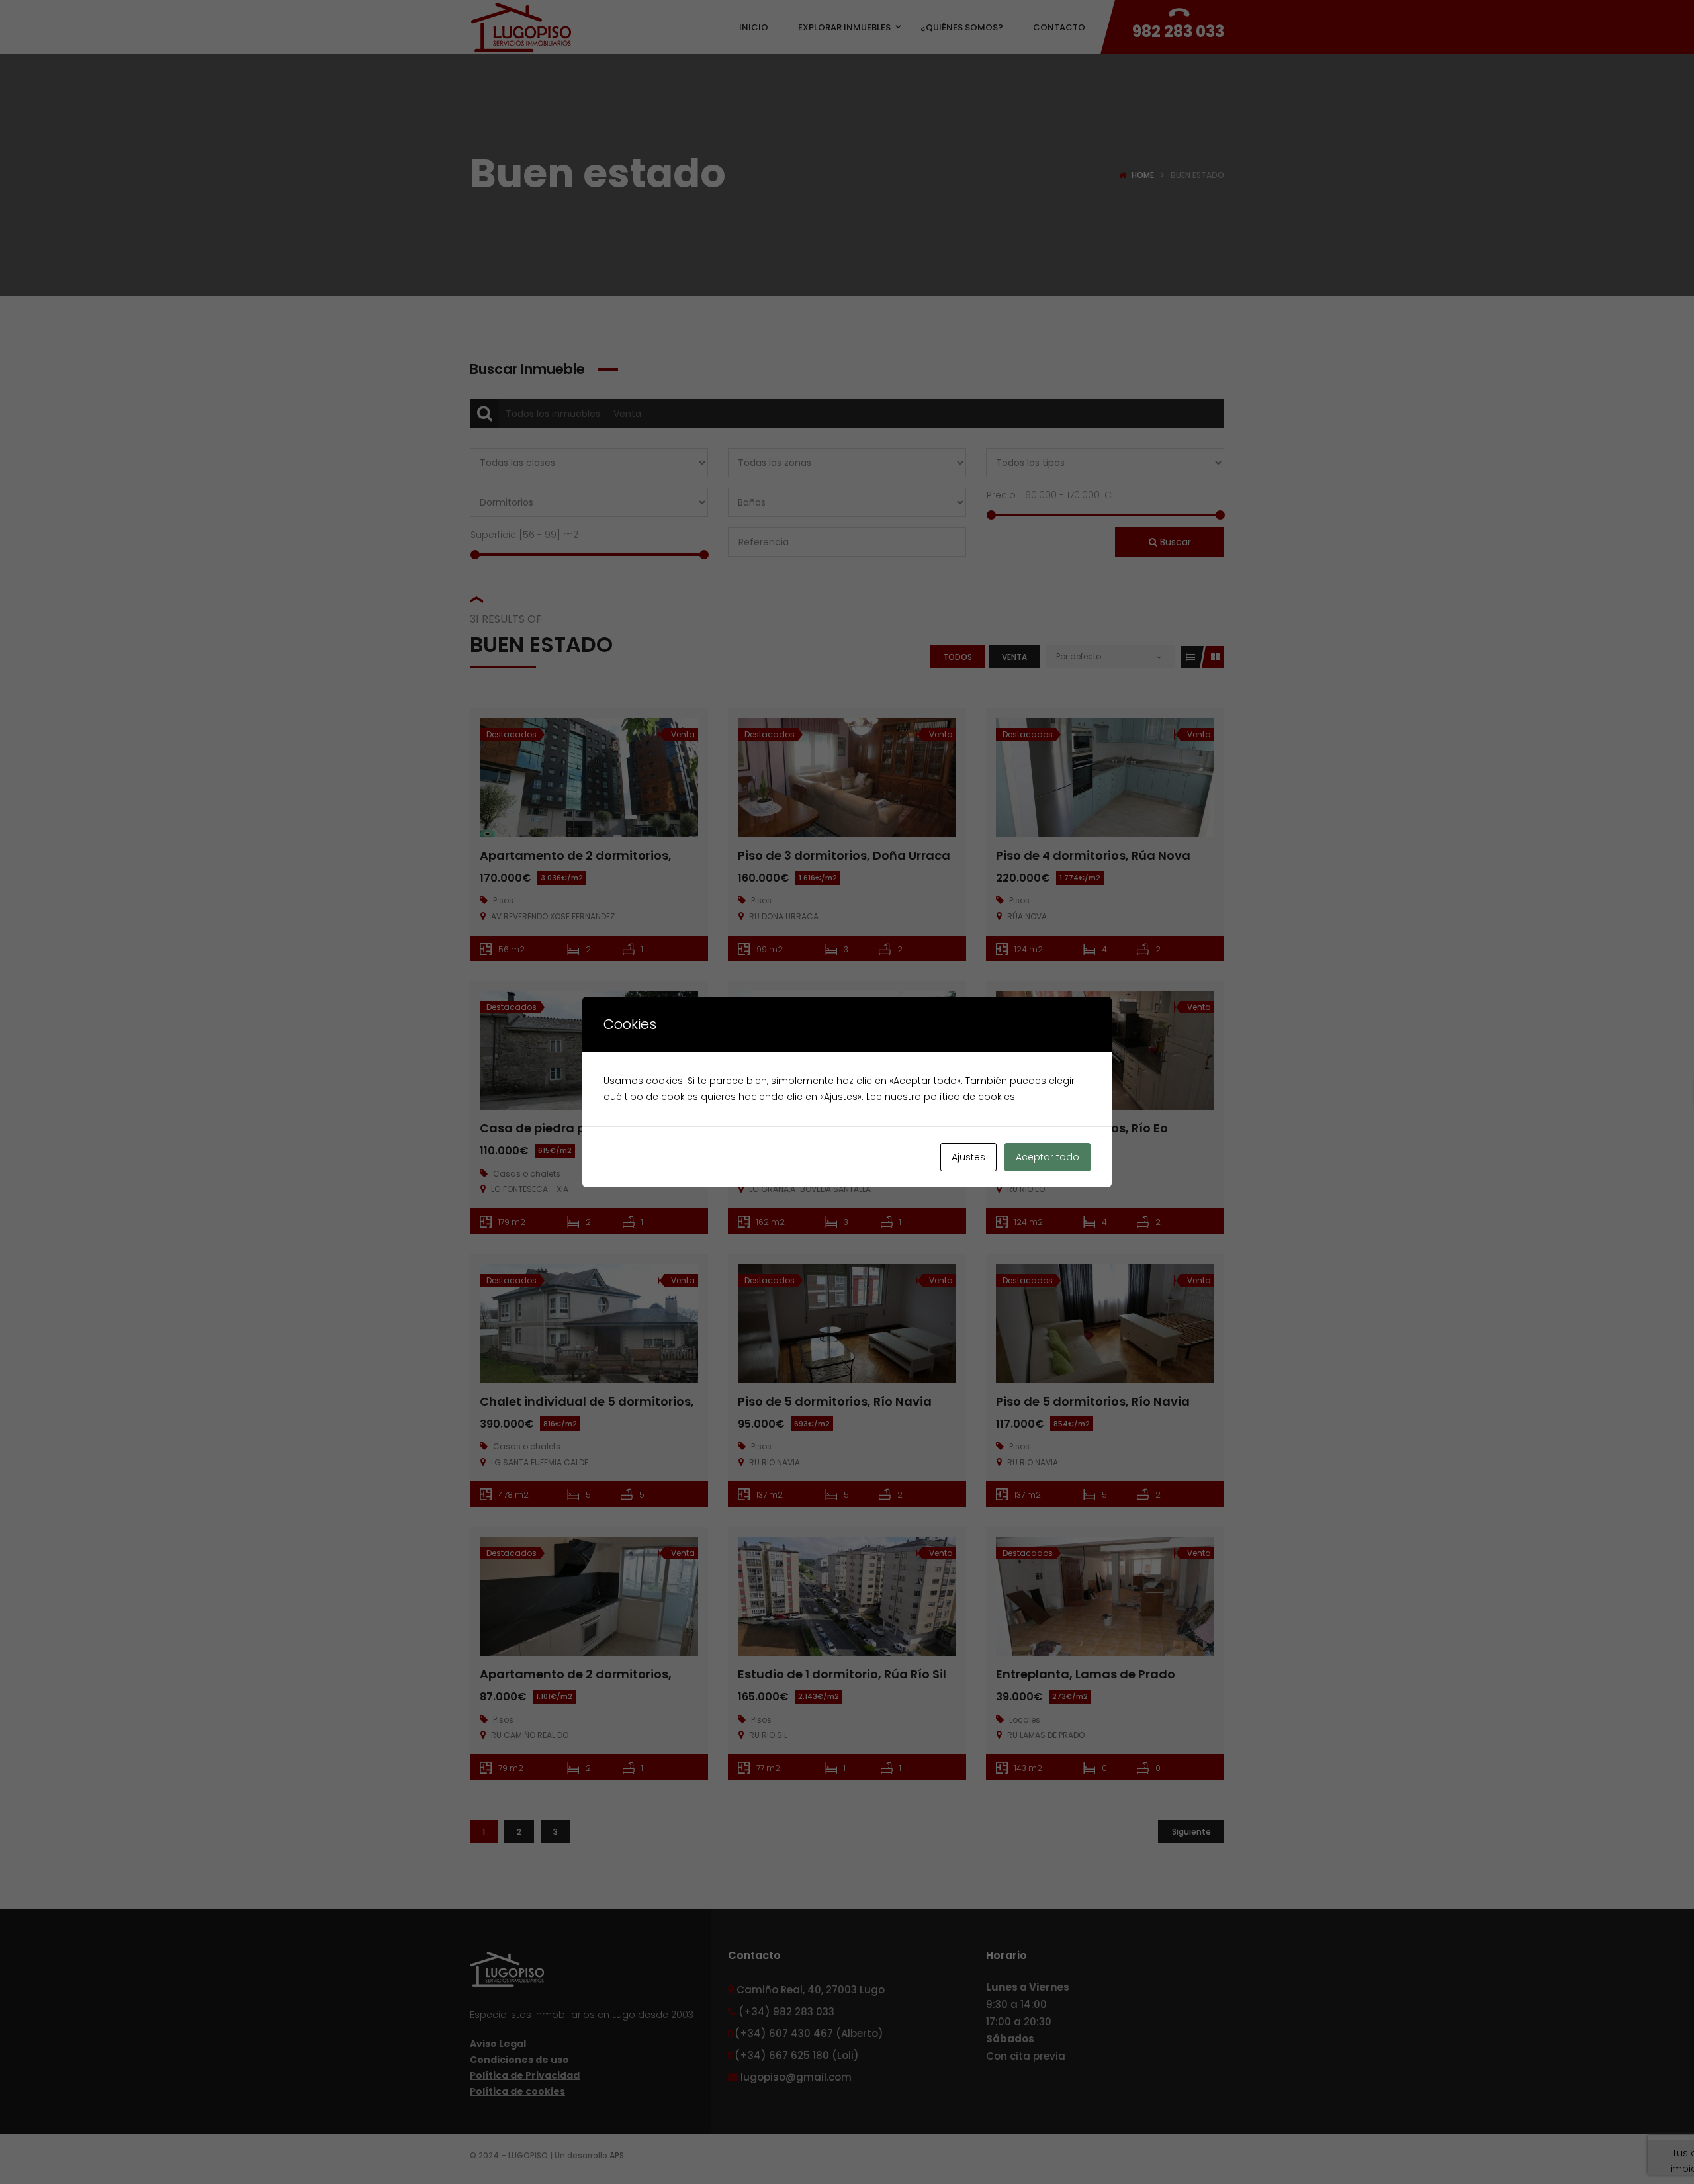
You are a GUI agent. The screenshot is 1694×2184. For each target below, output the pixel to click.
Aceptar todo (1048, 1157)
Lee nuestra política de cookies (941, 1097)
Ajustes (968, 1157)
